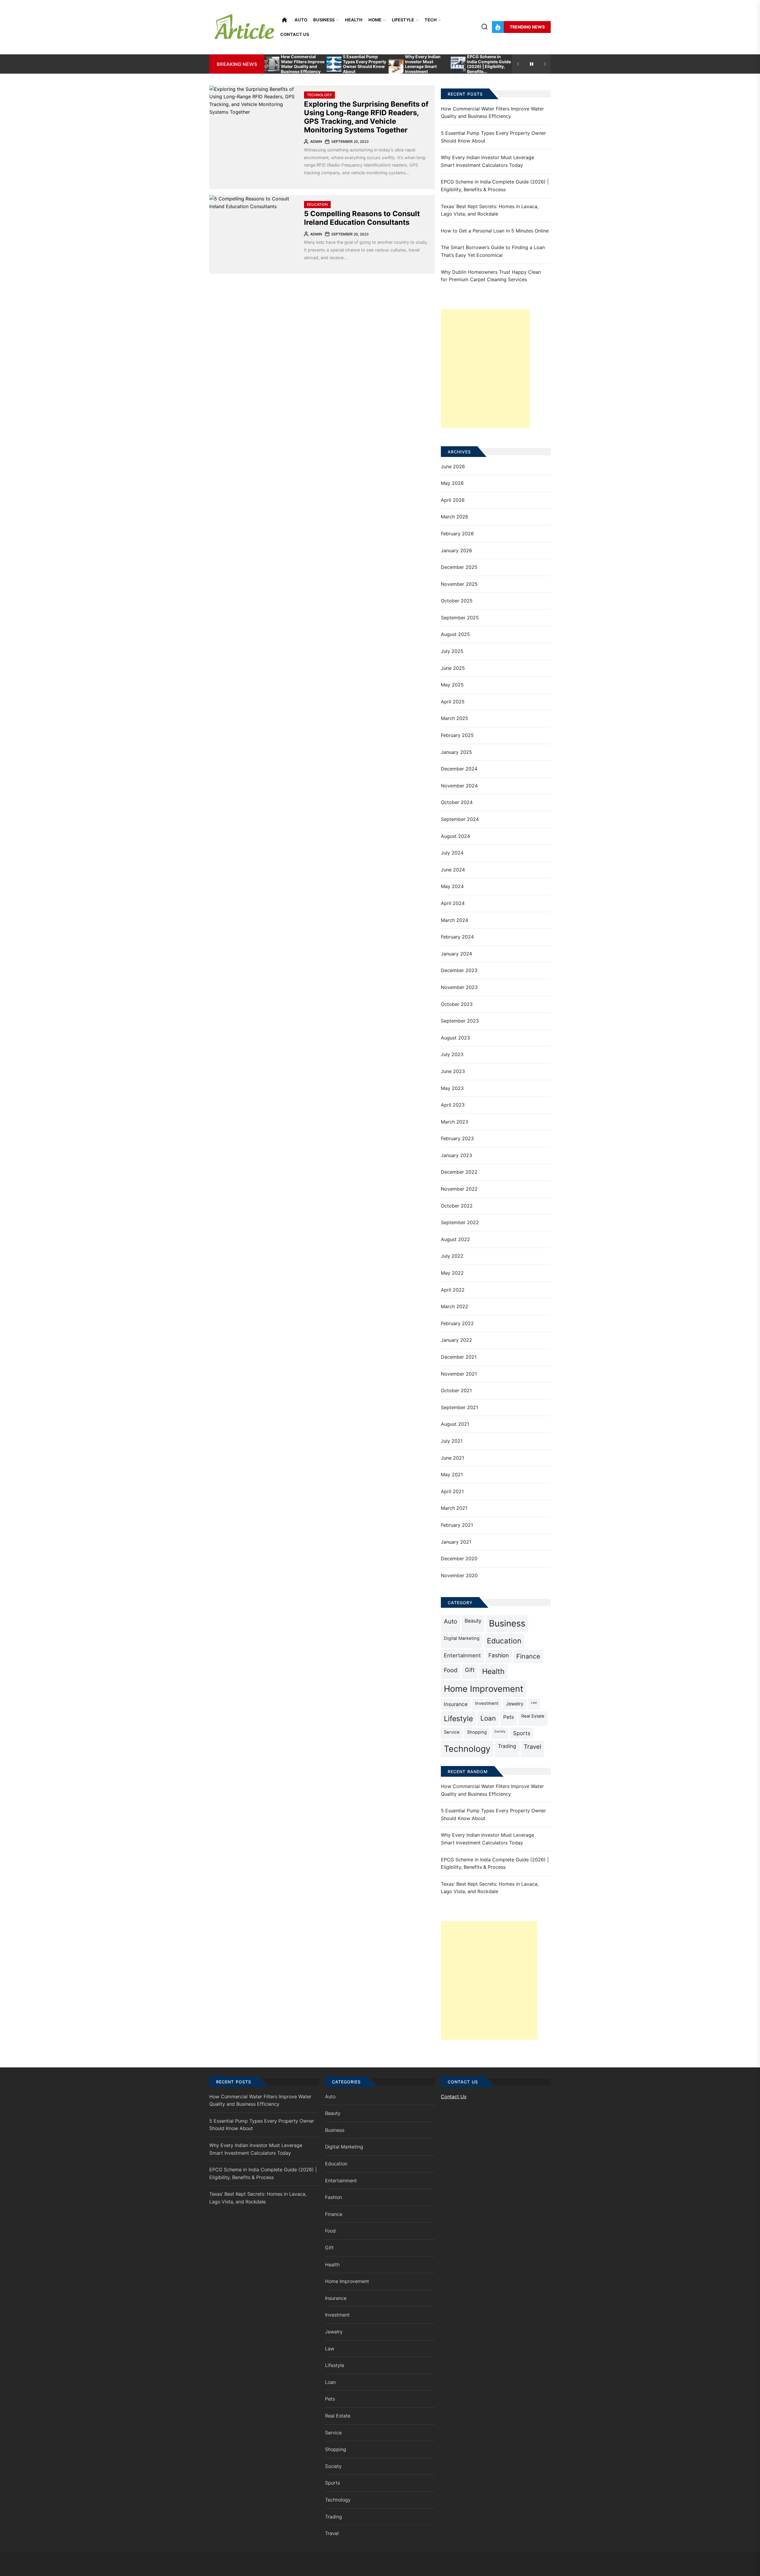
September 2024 (460, 819)
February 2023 (457, 1138)
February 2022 (457, 1323)
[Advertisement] (485, 368)
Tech (431, 20)
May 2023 (452, 1088)
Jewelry (515, 1704)
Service (452, 1732)
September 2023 (460, 1021)
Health (354, 20)
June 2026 (453, 466)
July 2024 (452, 853)
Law (534, 1703)
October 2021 (456, 1390)
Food (451, 1670)
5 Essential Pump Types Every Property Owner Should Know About (365, 64)
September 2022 (460, 1222)
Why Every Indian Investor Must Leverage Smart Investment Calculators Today (423, 67)
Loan (488, 1718)
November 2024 (459, 786)
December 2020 (459, 1558)
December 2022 (459, 1172)
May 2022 (452, 1273)
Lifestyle (403, 20)
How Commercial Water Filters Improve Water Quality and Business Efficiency (303, 64)
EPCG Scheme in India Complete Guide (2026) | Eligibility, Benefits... (489, 64)
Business (324, 20)
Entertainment (462, 1655)
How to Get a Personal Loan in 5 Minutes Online (495, 231)
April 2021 (452, 1491)
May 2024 (452, 886)
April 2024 (453, 903)
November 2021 (459, 1374)
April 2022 (453, 1290)
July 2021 (452, 1441)
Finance (528, 1656)
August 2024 (455, 836)
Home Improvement (483, 1689)
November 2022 (459, 1189)
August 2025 (455, 634)
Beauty (473, 1621)
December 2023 (459, 970)
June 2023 (453, 1071)
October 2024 (457, 802)
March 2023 (455, 1122)
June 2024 (453, 870)
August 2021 (455, 1424)
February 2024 (457, 937)
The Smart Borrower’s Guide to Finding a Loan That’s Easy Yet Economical (493, 251)
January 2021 (456, 1542)
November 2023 (459, 987)
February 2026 (457, 534)
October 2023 (457, 1004)
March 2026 (455, 517)
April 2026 (453, 500)
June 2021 (452, 1458)
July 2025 (452, 651)
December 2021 (459, 1357)
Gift (470, 1670)
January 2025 (456, 752)
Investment (487, 1703)
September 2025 (460, 618)
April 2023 (453, 1105)
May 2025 (452, 685)
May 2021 (452, 1474)
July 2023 (452, 1054)
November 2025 (459, 584)
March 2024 (455, 920)
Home (375, 20)
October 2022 (457, 1206)
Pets (509, 1717)
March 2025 (455, 718)
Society (500, 1731)
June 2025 (453, 668)
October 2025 (457, 601)
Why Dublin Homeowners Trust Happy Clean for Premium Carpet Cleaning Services (491, 276)
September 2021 (459, 1407)
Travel (532, 1747)
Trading (507, 1746)
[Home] (284, 20)
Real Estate (533, 1716)
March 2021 (454, 1508)
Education (317, 204)
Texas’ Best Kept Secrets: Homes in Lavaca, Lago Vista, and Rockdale (490, 210)
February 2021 (457, 1525)
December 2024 (459, 769)
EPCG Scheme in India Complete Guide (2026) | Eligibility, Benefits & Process (495, 186)
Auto (301, 20)
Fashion (499, 1655)
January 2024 (456, 954)
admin (316, 141)
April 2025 (453, 702)
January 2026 (456, 550)
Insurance (456, 1704)
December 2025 (459, 567)
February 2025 (457, 735)
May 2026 (452, 483)
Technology (319, 95)
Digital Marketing (462, 1638)
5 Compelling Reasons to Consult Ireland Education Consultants (362, 218)
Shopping (477, 1732)
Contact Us (295, 34)
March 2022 (455, 1306)
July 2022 (452, 1256)
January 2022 (456, 1340)
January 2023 (456, 1155)
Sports (522, 1733)
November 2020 (459, 1575)
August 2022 (455, 1239)
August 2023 (455, 1038)
